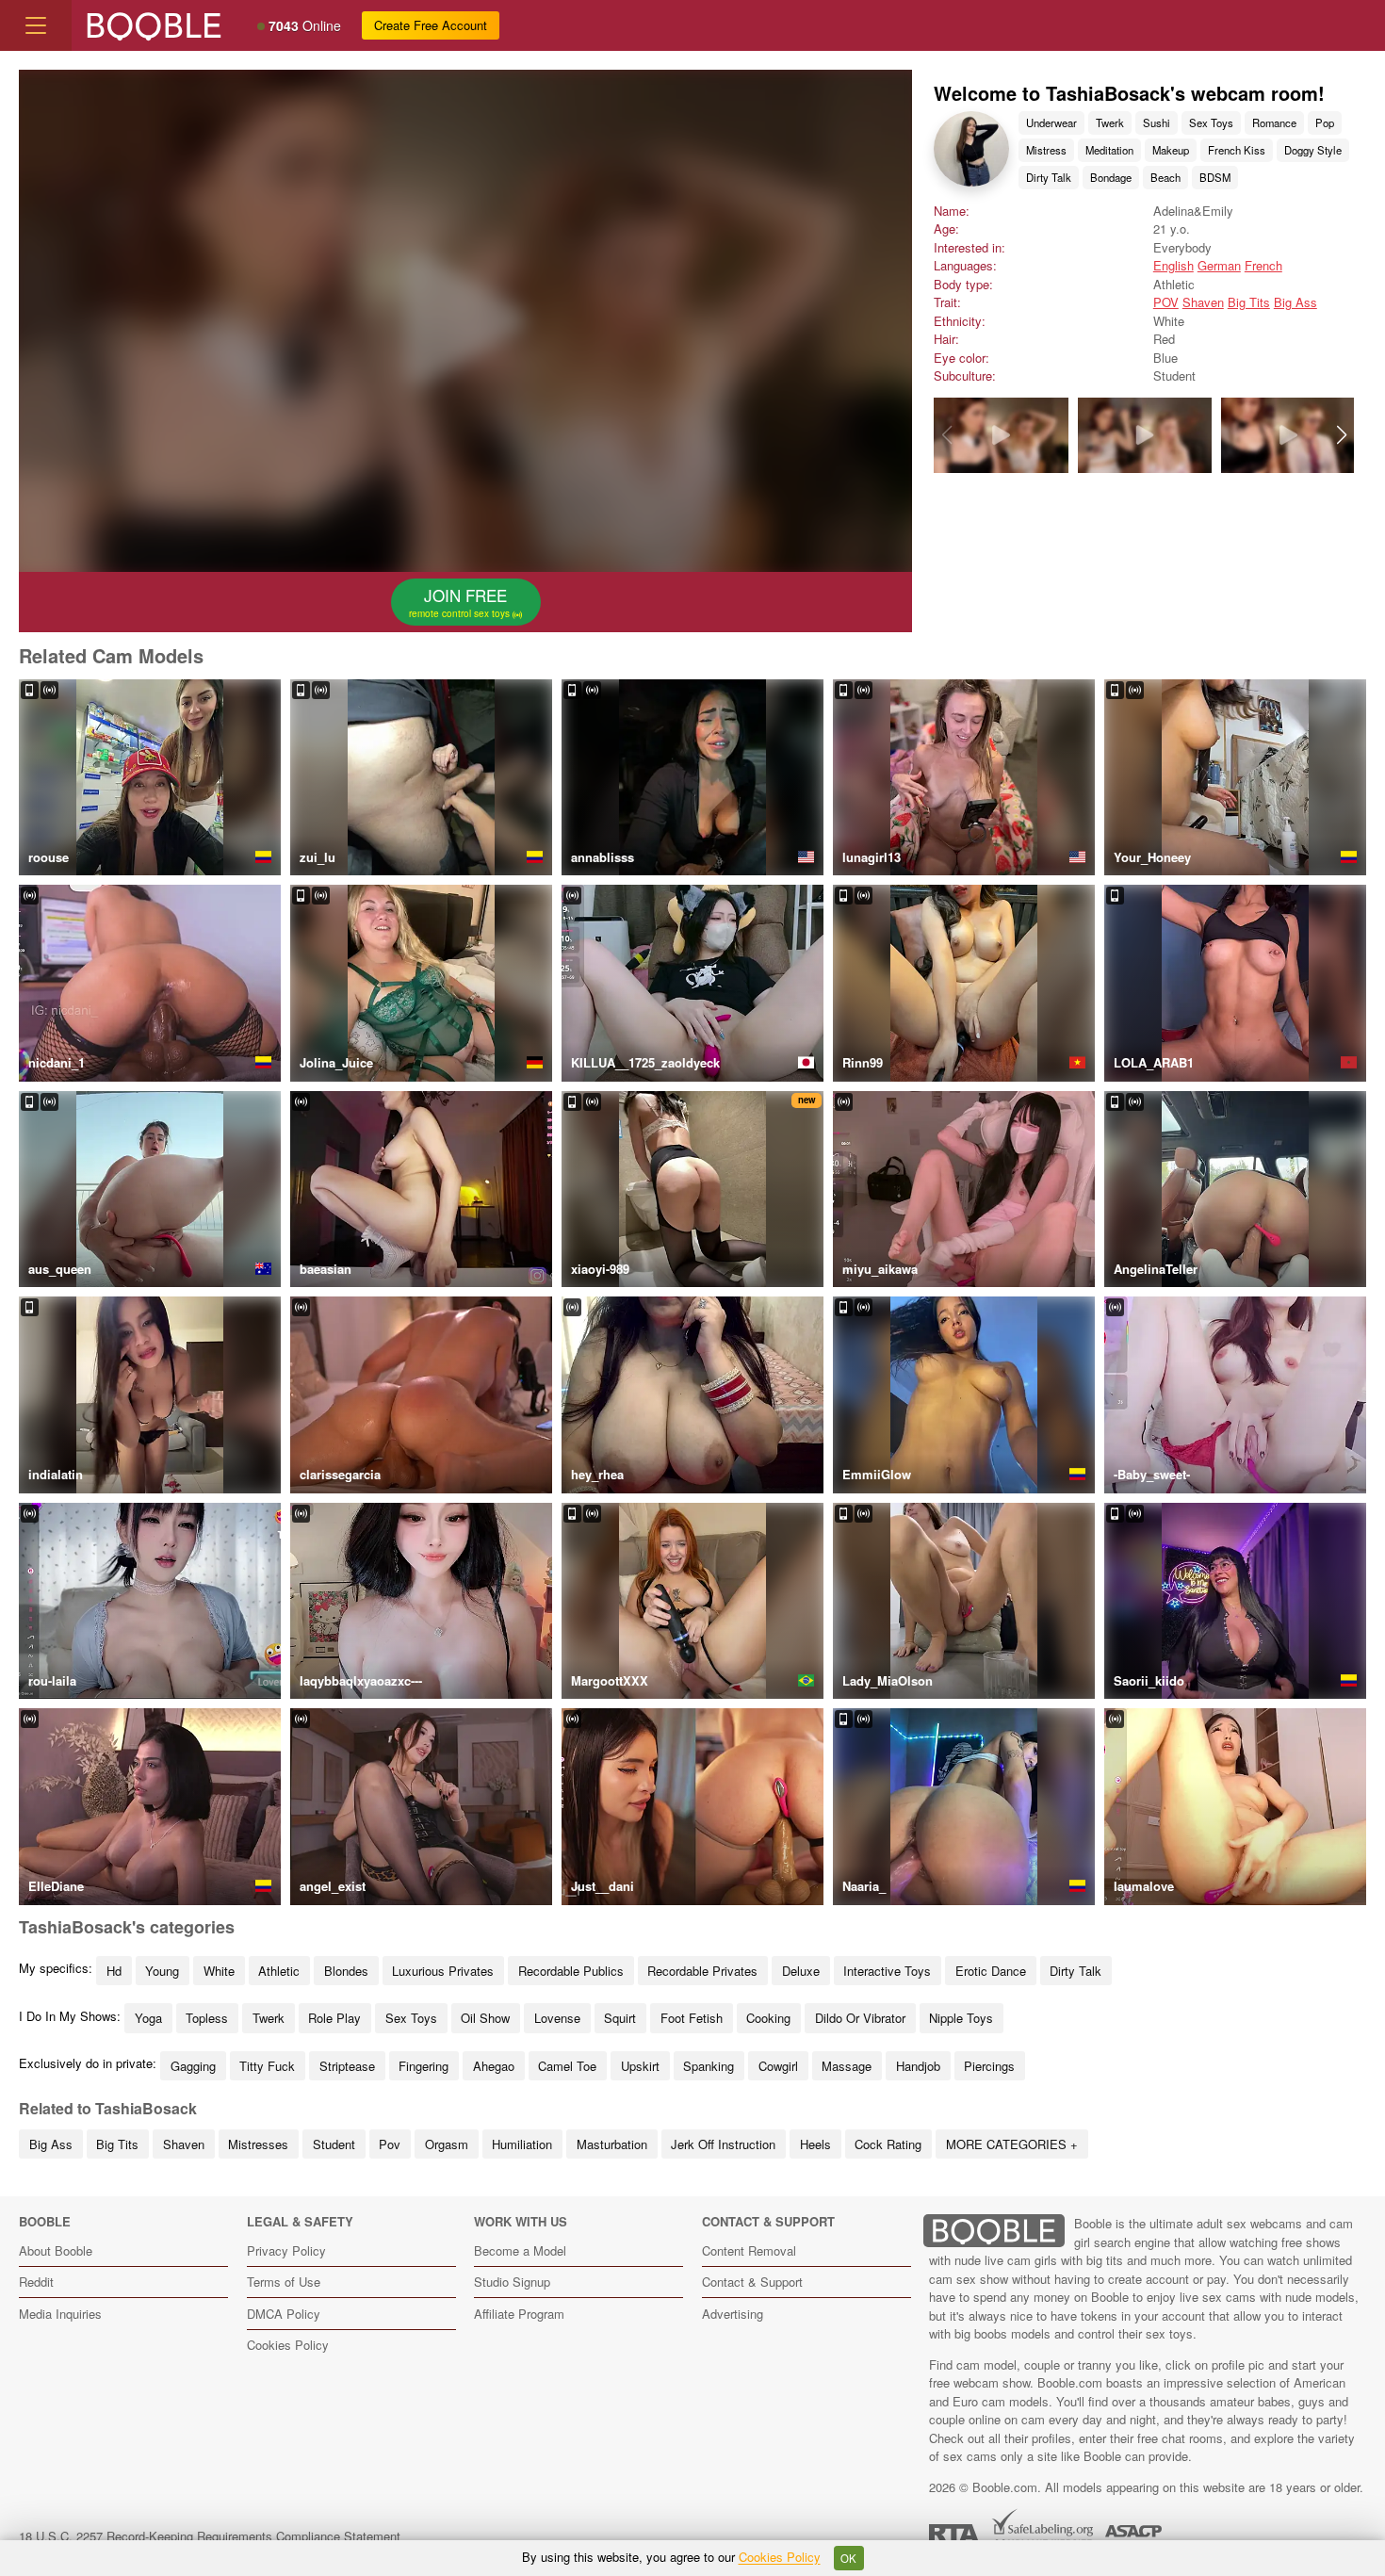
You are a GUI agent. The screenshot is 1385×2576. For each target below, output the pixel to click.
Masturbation (612, 2144)
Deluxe (801, 1971)
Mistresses (258, 2144)
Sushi (1157, 122)
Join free (461, 602)
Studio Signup (512, 2282)
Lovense (557, 2018)
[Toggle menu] (36, 25)
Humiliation (522, 2144)
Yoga (148, 2018)
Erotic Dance (991, 1971)
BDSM (1215, 177)
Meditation (1109, 150)
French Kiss (1237, 150)
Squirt (620, 2018)
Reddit (36, 2282)
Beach (1165, 177)
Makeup (1171, 150)
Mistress (1046, 150)
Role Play (334, 2018)
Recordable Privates (702, 1971)
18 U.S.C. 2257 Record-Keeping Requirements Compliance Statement (210, 2536)
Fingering (424, 2066)
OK (848, 2558)
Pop (1325, 122)
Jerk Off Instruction (723, 2144)
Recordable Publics (571, 1971)
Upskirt (640, 2066)
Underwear (1051, 122)
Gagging (193, 2066)
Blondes (346, 1971)
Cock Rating (888, 2144)
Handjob (918, 2066)
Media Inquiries (60, 2314)
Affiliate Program (519, 2314)
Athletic (279, 1971)
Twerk (1110, 122)
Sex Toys (1211, 122)
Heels (815, 2144)
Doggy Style (1313, 150)
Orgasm (447, 2144)
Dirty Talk (1049, 177)
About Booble (56, 2250)
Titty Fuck (267, 2066)
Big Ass (1295, 302)
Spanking (709, 2066)
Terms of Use (284, 2282)
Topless (207, 2018)
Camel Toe (567, 2066)
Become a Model (520, 2250)
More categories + (1012, 2144)
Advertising (733, 2314)
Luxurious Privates (443, 1971)
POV (1166, 302)
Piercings (989, 2066)
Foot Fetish (692, 2018)
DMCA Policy (284, 2314)
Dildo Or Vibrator (860, 2018)
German (1219, 265)
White (219, 1971)
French (1263, 265)
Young (162, 1971)
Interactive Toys (887, 1971)
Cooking (768, 2018)
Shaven (1203, 302)
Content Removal (749, 2250)
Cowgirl (778, 2066)
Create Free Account (431, 25)
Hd (114, 1971)
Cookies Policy (288, 2345)
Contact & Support (752, 2282)
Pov (390, 2144)
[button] (1341, 435)
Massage (847, 2066)
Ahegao (494, 2066)
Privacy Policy (286, 2250)
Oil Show (485, 2018)
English (1173, 265)
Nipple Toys (961, 2018)
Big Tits (1249, 302)
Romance (1274, 122)
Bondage (1111, 177)
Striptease (347, 2066)
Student (334, 2144)
